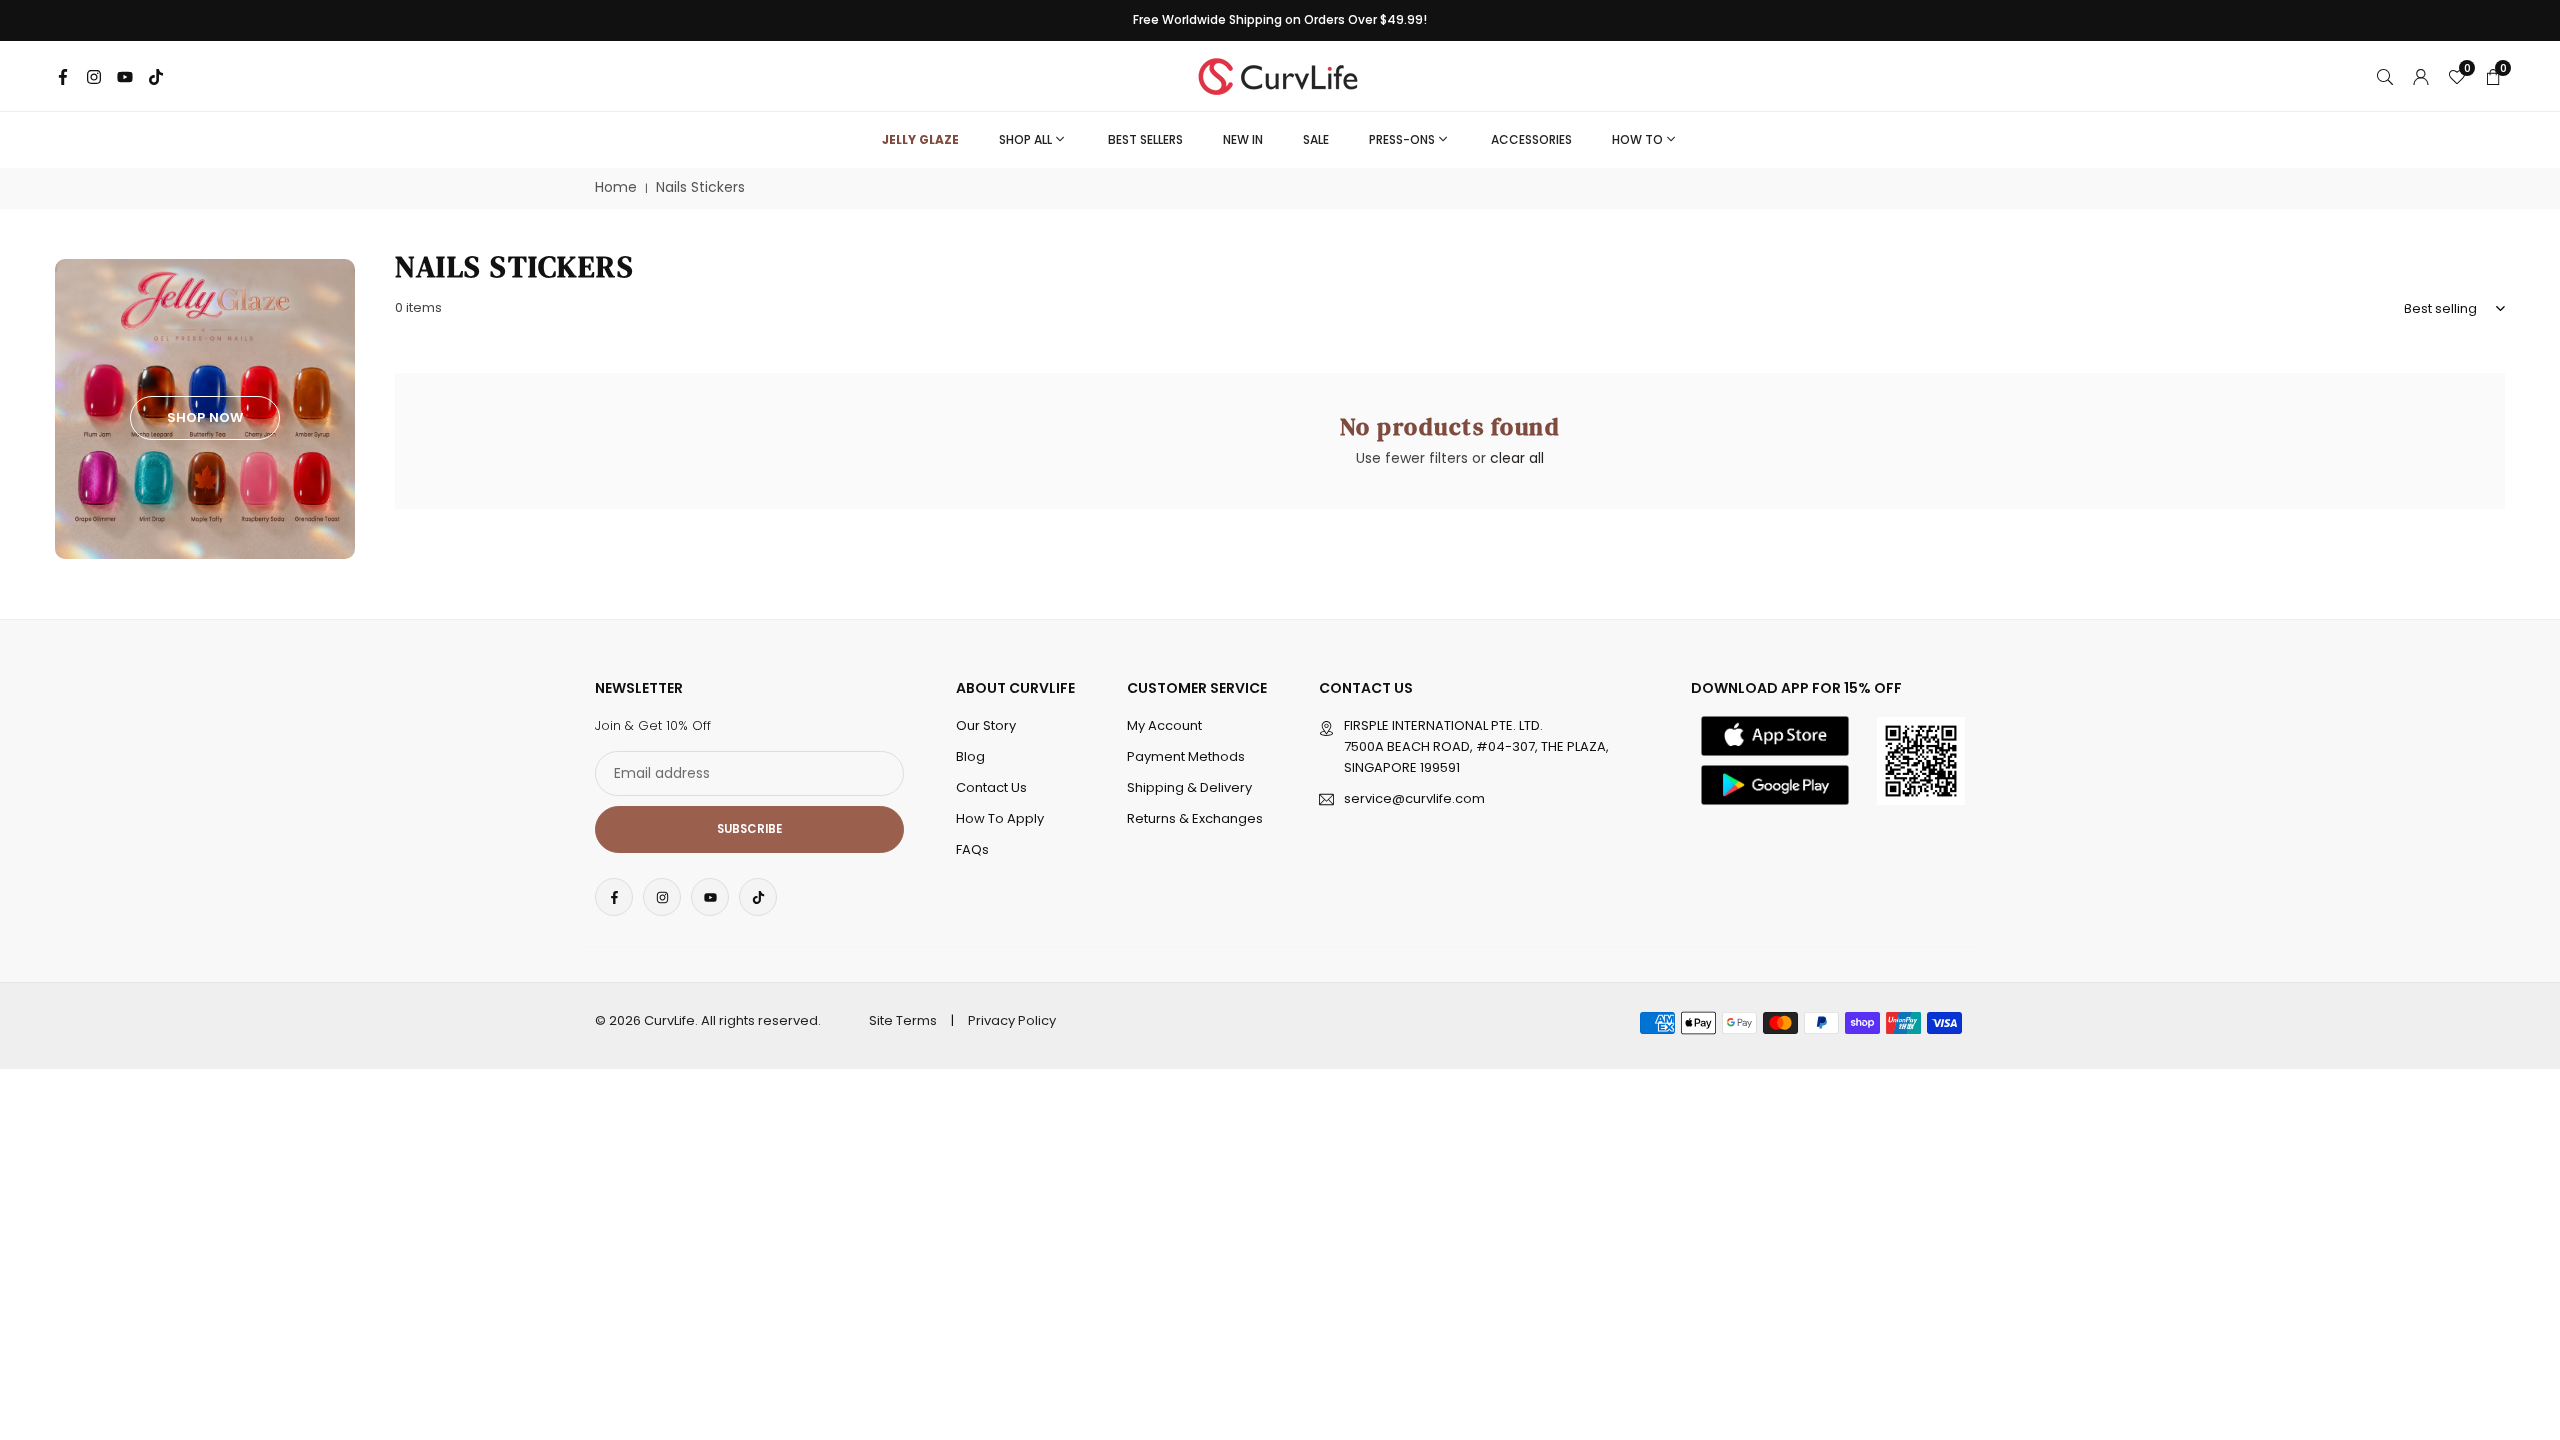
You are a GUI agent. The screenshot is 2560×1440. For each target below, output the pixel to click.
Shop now (205, 417)
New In (1243, 139)
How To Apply (1000, 818)
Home (616, 187)
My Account (1164, 725)
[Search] (2385, 76)
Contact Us (991, 787)
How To (1637, 139)
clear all (1517, 458)
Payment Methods (1186, 756)
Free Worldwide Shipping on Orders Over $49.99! (1280, 20)
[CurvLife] (1283, 74)
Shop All (1025, 139)
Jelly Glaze (920, 139)
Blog (970, 756)
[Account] (2421, 76)
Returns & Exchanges (1195, 818)
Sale (1316, 139)
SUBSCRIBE (749, 829)
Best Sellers (1145, 139)
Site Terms (903, 1020)
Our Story (986, 725)
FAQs (972, 849)
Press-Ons (1402, 139)
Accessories (1531, 139)
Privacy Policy (1012, 1020)
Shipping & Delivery (1189, 787)
